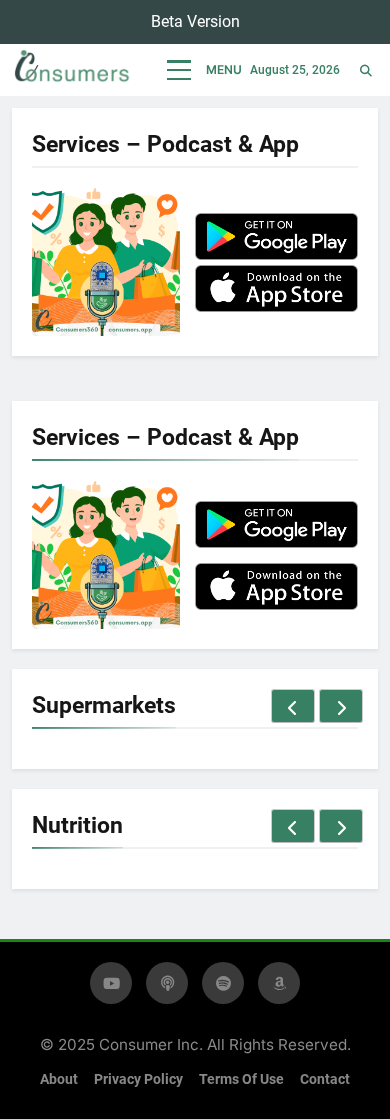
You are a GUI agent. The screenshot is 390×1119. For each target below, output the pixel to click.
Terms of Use (241, 1079)
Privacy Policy (138, 1079)
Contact (325, 1079)
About (59, 1079)
